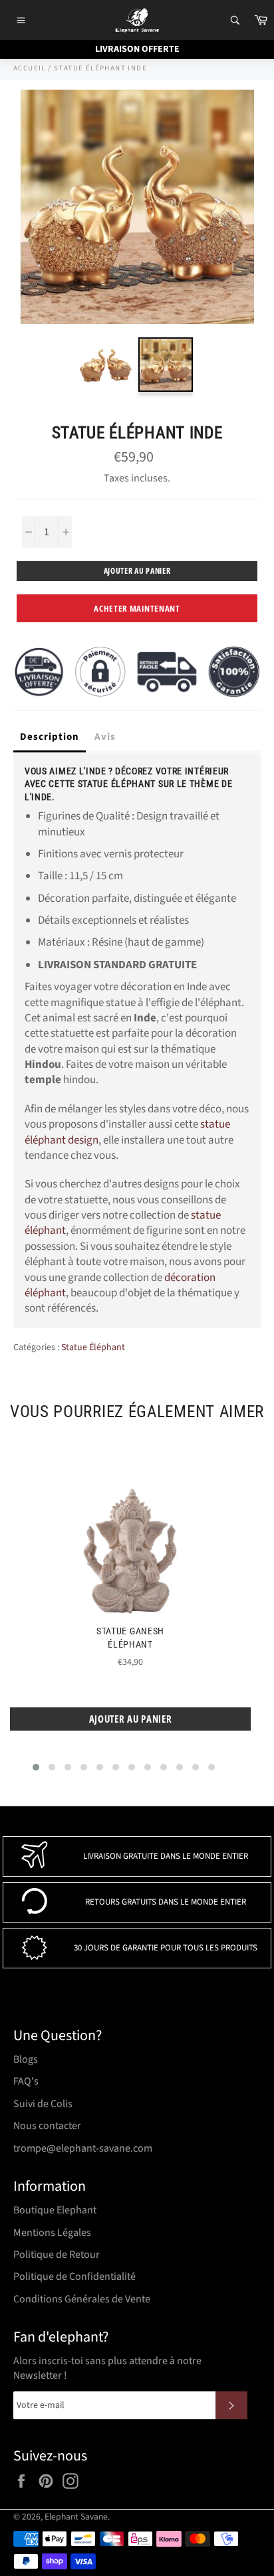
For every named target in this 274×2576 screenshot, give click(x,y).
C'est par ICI (205, 170)
